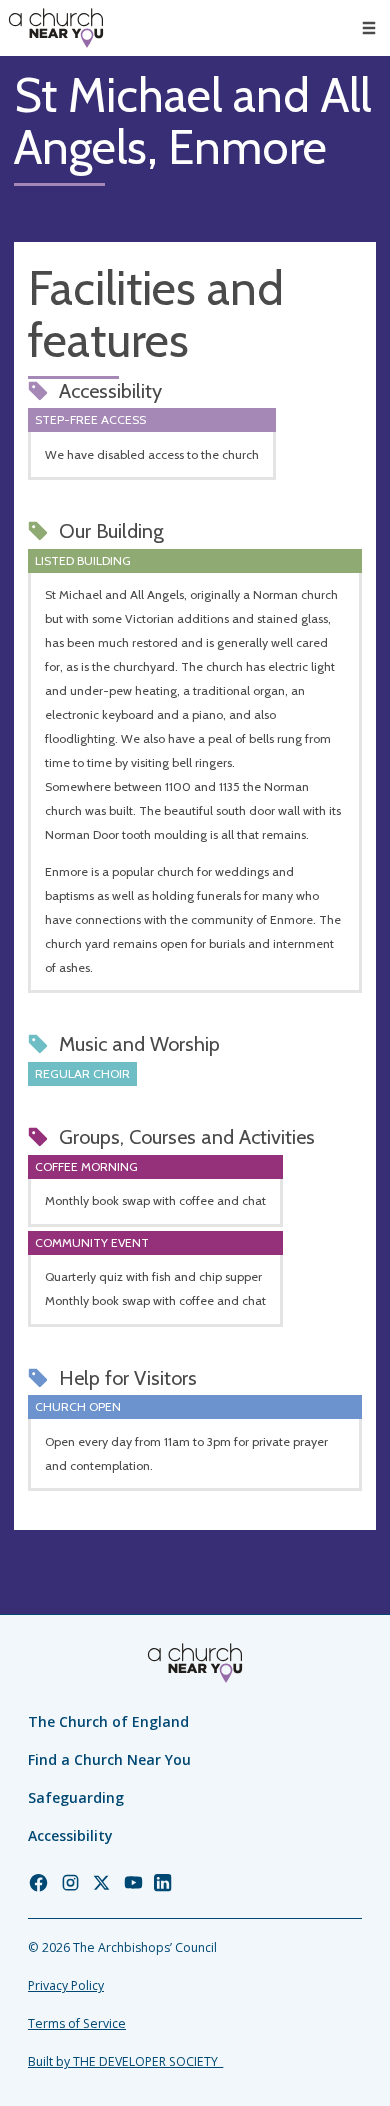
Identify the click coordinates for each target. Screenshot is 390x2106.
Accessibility (70, 1835)
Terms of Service (77, 2023)
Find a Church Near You (109, 1759)
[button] (369, 28)
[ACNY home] (56, 28)
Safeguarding (76, 1797)
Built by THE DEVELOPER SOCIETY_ (125, 2061)
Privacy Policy (66, 1985)
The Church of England (108, 1721)
